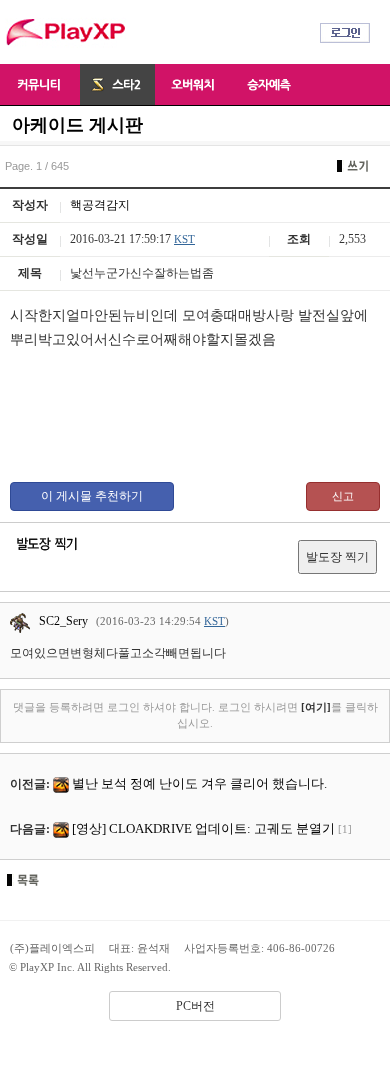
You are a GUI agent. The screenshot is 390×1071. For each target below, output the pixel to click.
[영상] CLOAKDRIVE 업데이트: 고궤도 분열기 (203, 828)
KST (184, 239)
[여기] (316, 707)
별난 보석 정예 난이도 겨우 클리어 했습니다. (199, 783)
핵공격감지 (100, 205)
